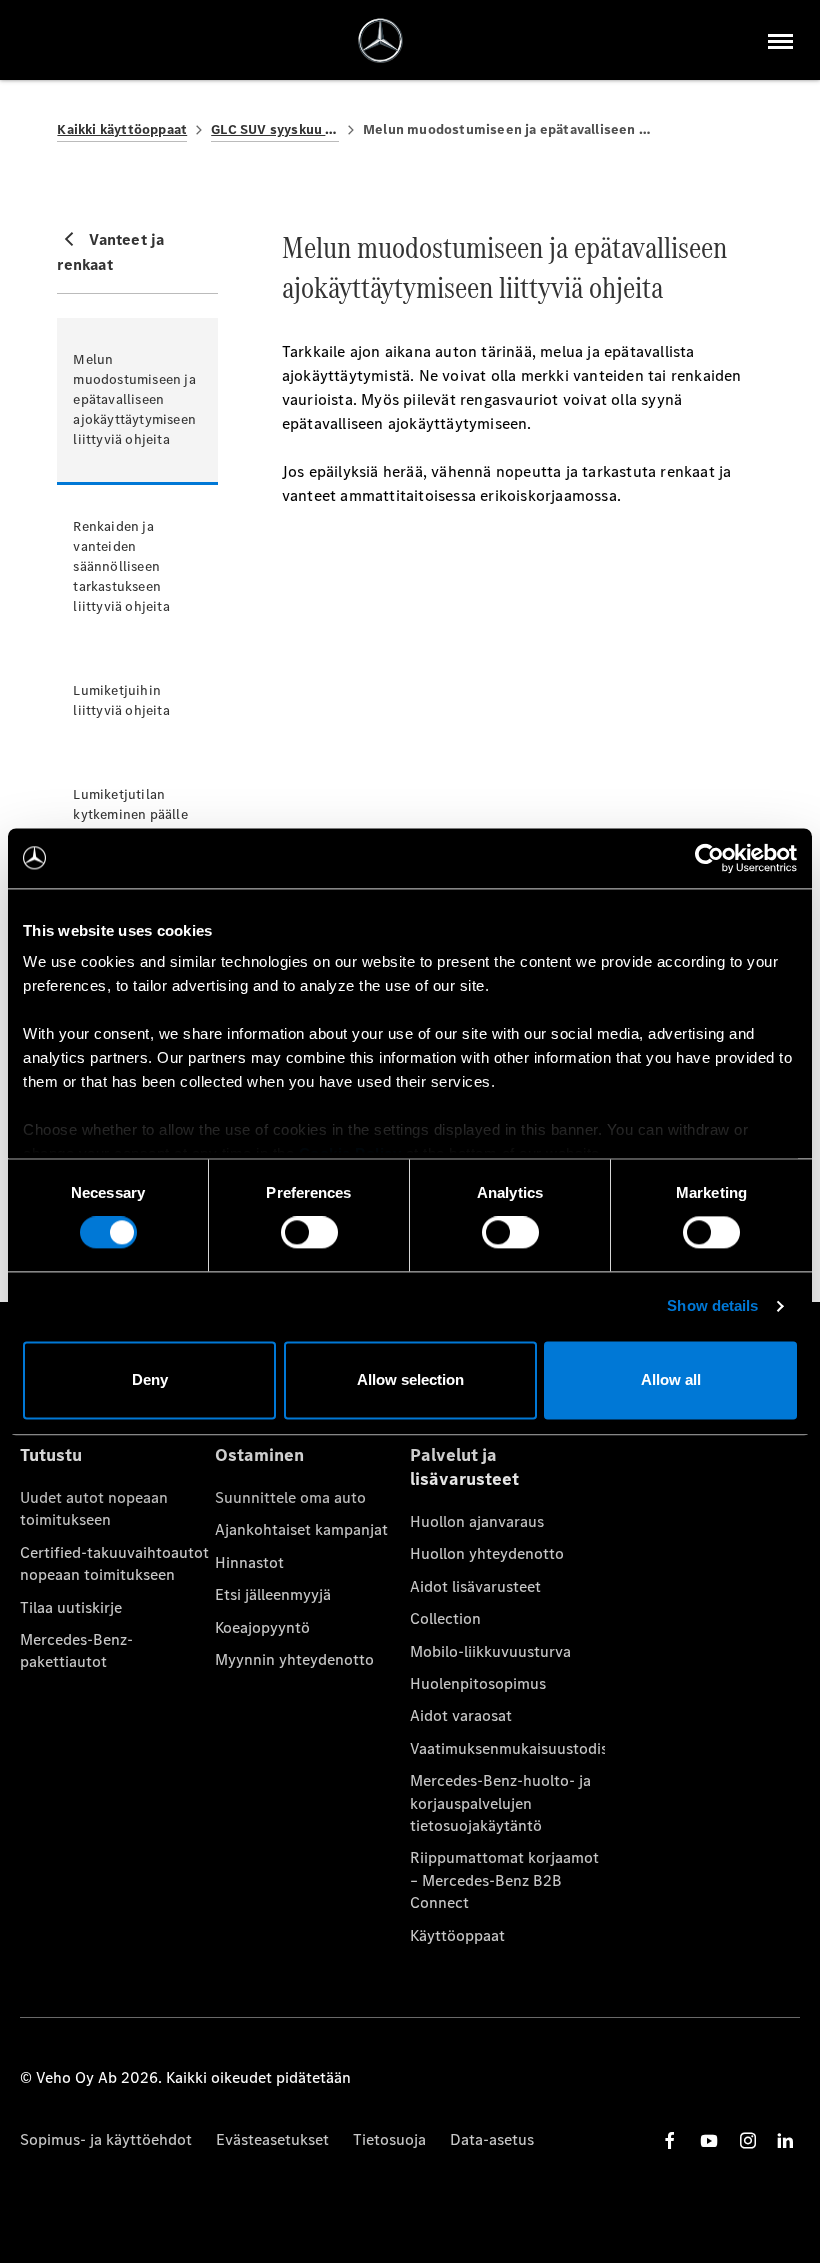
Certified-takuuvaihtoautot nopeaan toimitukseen (114, 1563)
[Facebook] (670, 2140)
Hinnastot (249, 1562)
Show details (712, 1306)
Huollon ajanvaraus (477, 1521)
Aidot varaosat (461, 1715)
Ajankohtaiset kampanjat (301, 1529)
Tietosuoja (389, 2139)
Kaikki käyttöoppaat (122, 129)
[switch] (309, 1233)
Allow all (671, 1379)
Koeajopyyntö (262, 1627)
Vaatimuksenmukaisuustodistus (507, 1748)
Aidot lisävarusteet (475, 1586)
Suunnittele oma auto (290, 1497)
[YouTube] (709, 2140)
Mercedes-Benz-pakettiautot (76, 1650)
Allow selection (410, 1379)
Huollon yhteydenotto (487, 1553)
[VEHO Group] (380, 40)
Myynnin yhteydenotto (294, 1659)
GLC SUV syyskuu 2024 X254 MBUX (275, 129)
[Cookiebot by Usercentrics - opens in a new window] (709, 858)
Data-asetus (492, 2139)
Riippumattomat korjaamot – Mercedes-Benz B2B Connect (504, 1880)
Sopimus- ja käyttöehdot (106, 2139)
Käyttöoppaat (457, 1935)
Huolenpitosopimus (478, 1683)
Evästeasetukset (272, 2139)
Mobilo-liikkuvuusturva (490, 1651)
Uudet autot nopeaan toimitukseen (94, 1508)
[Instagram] (748, 2140)
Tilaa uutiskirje (71, 1607)
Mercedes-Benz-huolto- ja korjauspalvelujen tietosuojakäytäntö (500, 1803)
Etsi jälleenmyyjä (273, 1594)
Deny (150, 1379)
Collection (445, 1618)
